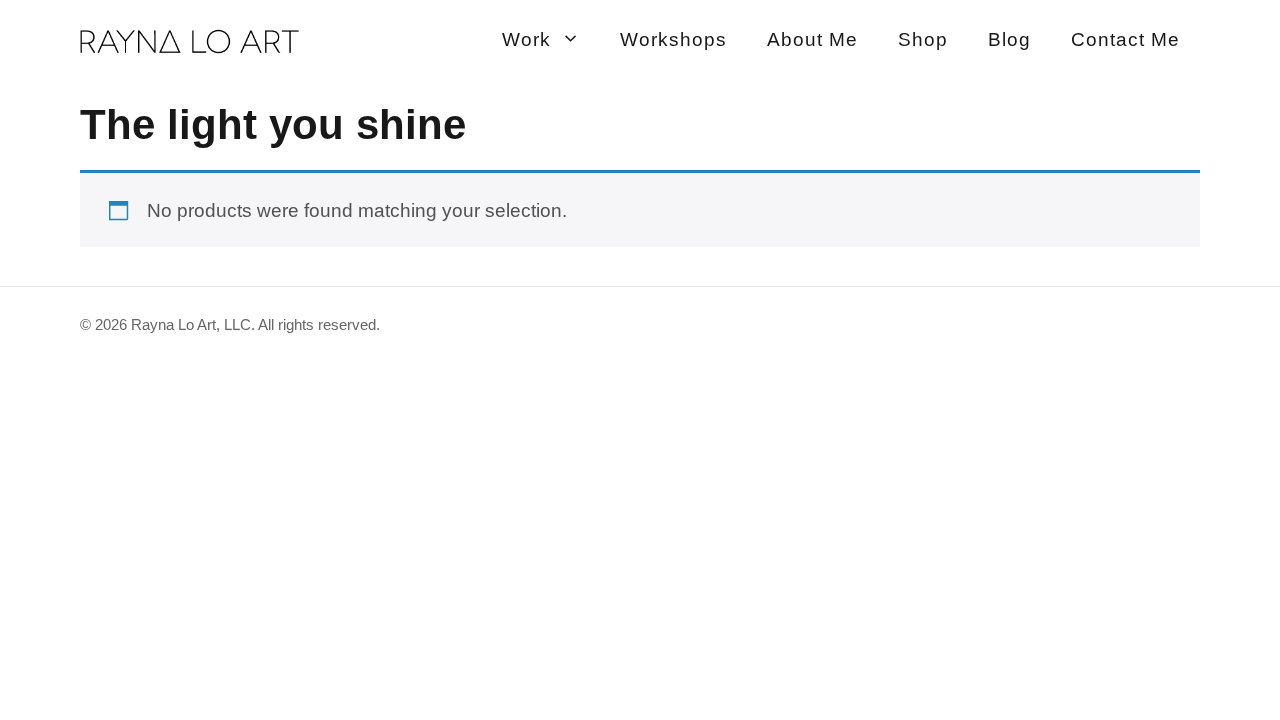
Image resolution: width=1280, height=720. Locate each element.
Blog (1009, 39)
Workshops (673, 39)
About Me (812, 39)
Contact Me (1125, 39)
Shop (923, 39)
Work (526, 39)
